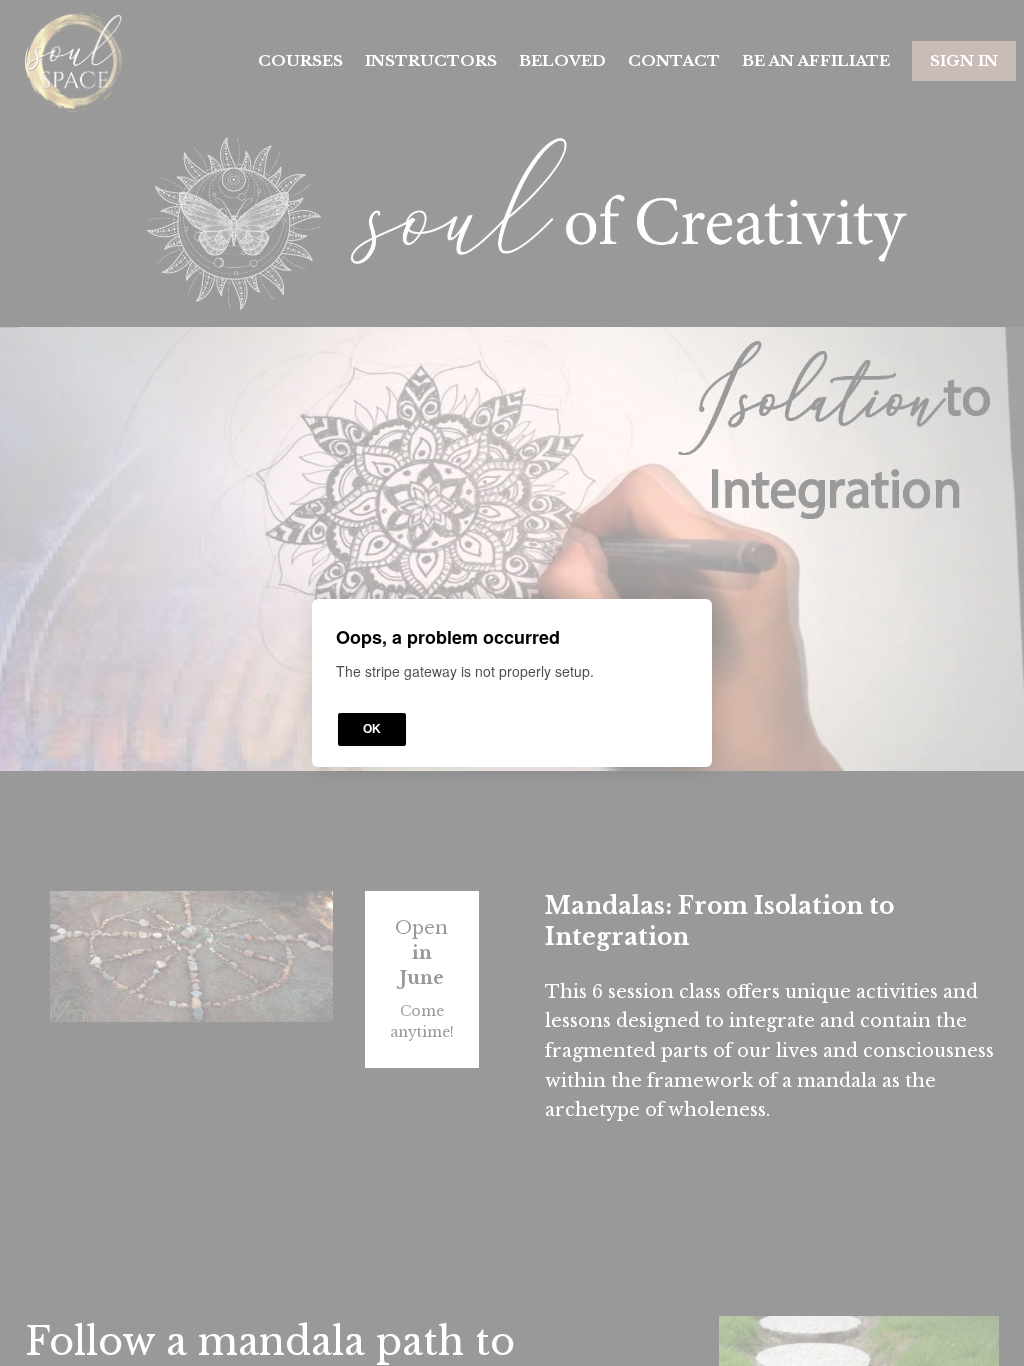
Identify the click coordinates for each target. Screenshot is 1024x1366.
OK (372, 729)
